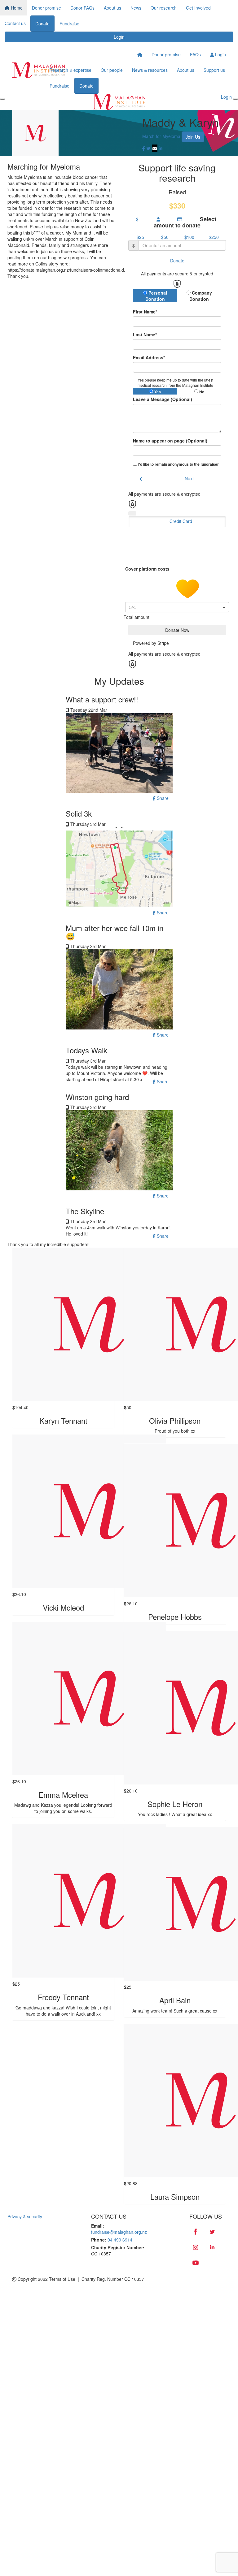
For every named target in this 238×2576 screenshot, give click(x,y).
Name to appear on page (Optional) (170, 441)
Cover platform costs (148, 569)
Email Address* (149, 357)
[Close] (236, 99)
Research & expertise (70, 70)
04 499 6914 (120, 2240)
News (136, 8)
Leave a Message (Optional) (163, 399)
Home (16, 8)
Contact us (15, 23)
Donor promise (46, 8)
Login (119, 37)
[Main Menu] (2, 99)
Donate (42, 24)
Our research (164, 8)
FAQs (195, 54)
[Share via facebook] (144, 148)
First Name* (145, 312)
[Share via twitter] (148, 148)
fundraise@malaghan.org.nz (119, 2232)
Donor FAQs (82, 8)
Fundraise (69, 24)
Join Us (193, 137)
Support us (214, 70)
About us (112, 8)
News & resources (150, 70)
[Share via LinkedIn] (161, 148)
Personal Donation (156, 296)
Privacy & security (25, 2216)
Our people (112, 70)
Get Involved (198, 8)
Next (189, 478)
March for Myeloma (161, 136)
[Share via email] (155, 148)
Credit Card (181, 521)
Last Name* (145, 334)
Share (162, 798)
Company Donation (201, 296)
